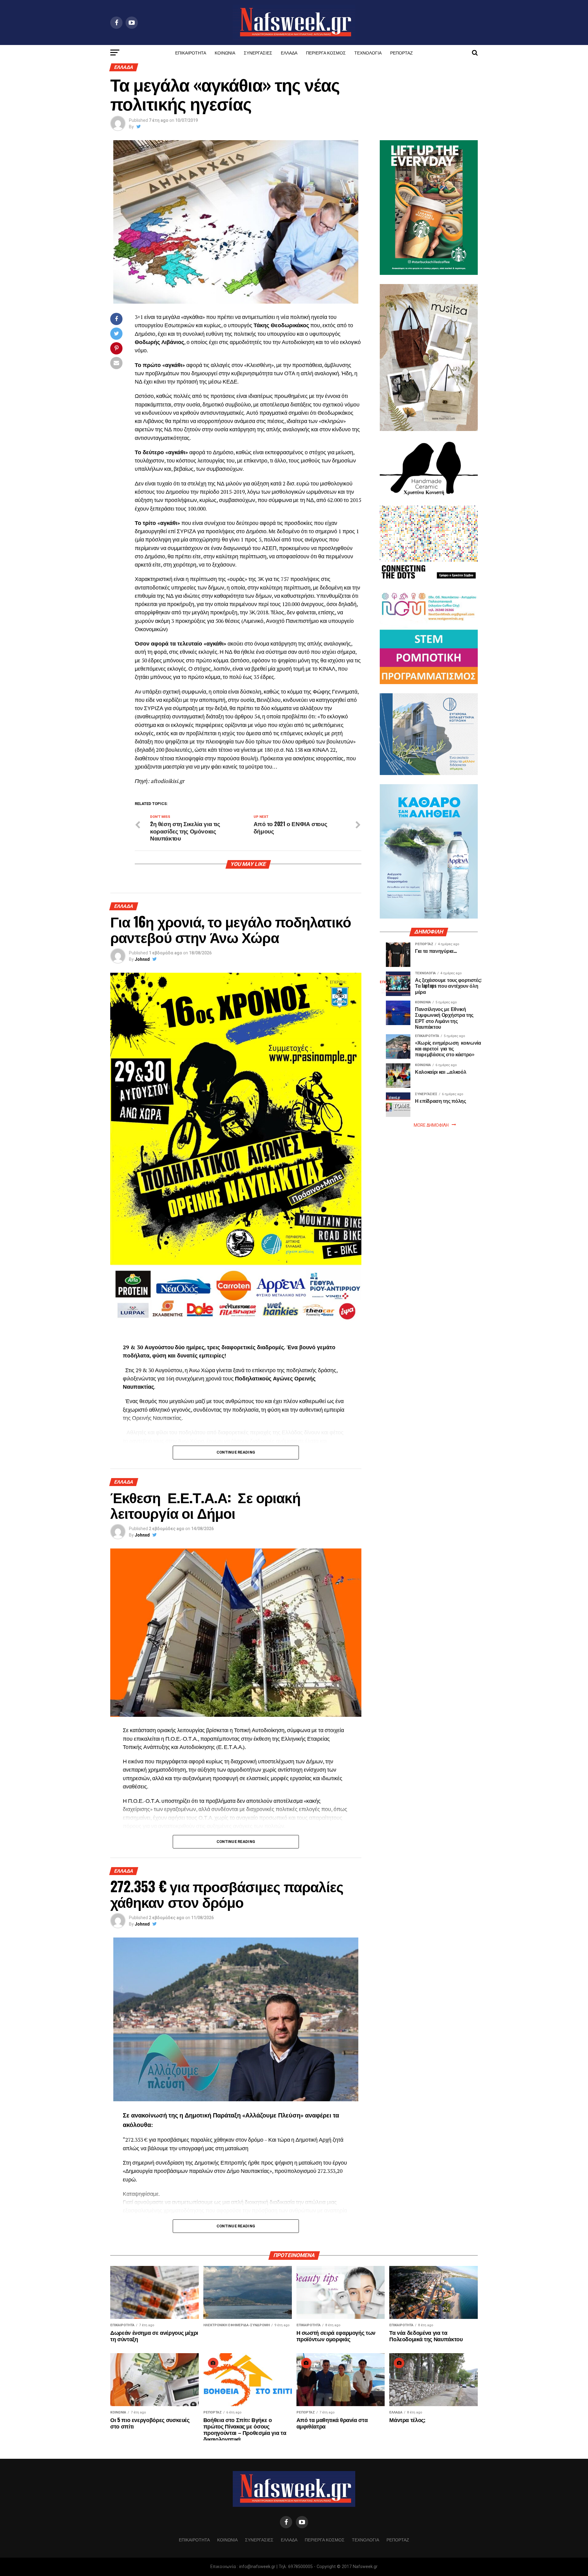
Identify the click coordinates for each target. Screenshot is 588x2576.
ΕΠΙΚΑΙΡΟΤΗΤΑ (191, 52)
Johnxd (142, 959)
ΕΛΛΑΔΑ (289, 52)
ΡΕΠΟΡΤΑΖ (401, 52)
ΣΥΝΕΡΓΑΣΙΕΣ (258, 52)
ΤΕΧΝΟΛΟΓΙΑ (368, 52)
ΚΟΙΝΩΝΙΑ (225, 52)
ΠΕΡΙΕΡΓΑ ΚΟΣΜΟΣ (326, 52)
